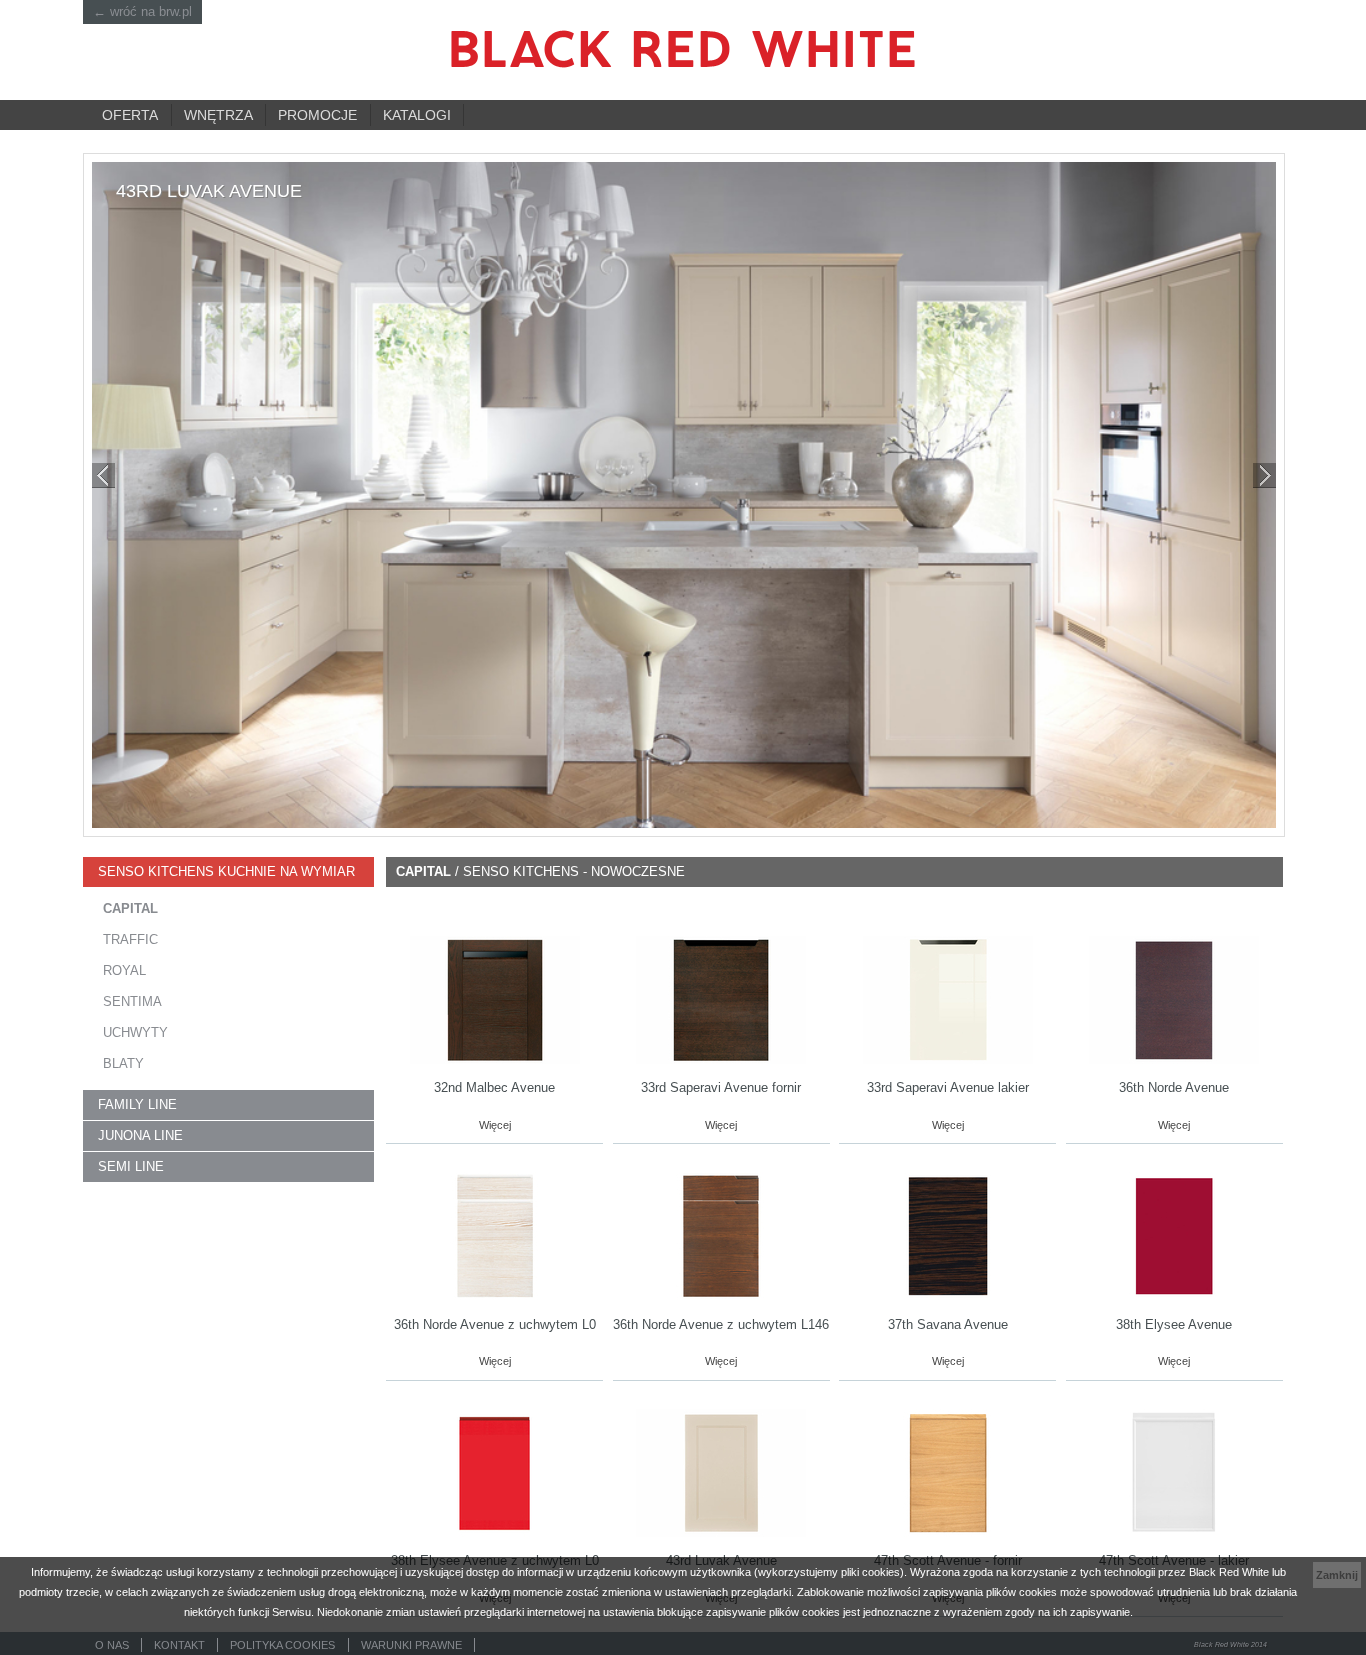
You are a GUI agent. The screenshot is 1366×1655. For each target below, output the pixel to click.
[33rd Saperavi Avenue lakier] (948, 998)
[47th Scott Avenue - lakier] (1174, 1471)
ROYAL (124, 971)
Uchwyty (135, 1033)
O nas (112, 1645)
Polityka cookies (282, 1645)
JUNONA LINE (140, 1136)
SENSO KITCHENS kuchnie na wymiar (226, 872)
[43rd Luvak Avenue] (721, 1471)
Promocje (317, 115)
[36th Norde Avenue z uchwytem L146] (721, 1235)
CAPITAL (130, 909)
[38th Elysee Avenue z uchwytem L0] (495, 1471)
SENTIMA (132, 1002)
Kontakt (179, 1645)
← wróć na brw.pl (142, 11)
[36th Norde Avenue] (1174, 998)
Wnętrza (218, 115)
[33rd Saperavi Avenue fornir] (721, 998)
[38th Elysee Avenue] (1174, 1235)
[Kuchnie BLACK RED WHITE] (683, 49)
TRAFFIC (130, 940)
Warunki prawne (411, 1645)
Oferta (130, 115)
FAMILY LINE (137, 1105)
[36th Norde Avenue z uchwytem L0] (495, 1235)
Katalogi (417, 115)
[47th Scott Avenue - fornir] (948, 1471)
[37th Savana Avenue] (948, 1235)
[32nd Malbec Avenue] (495, 998)
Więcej (495, 1125)
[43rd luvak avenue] (684, 495)
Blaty (123, 1064)
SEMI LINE (131, 1167)
